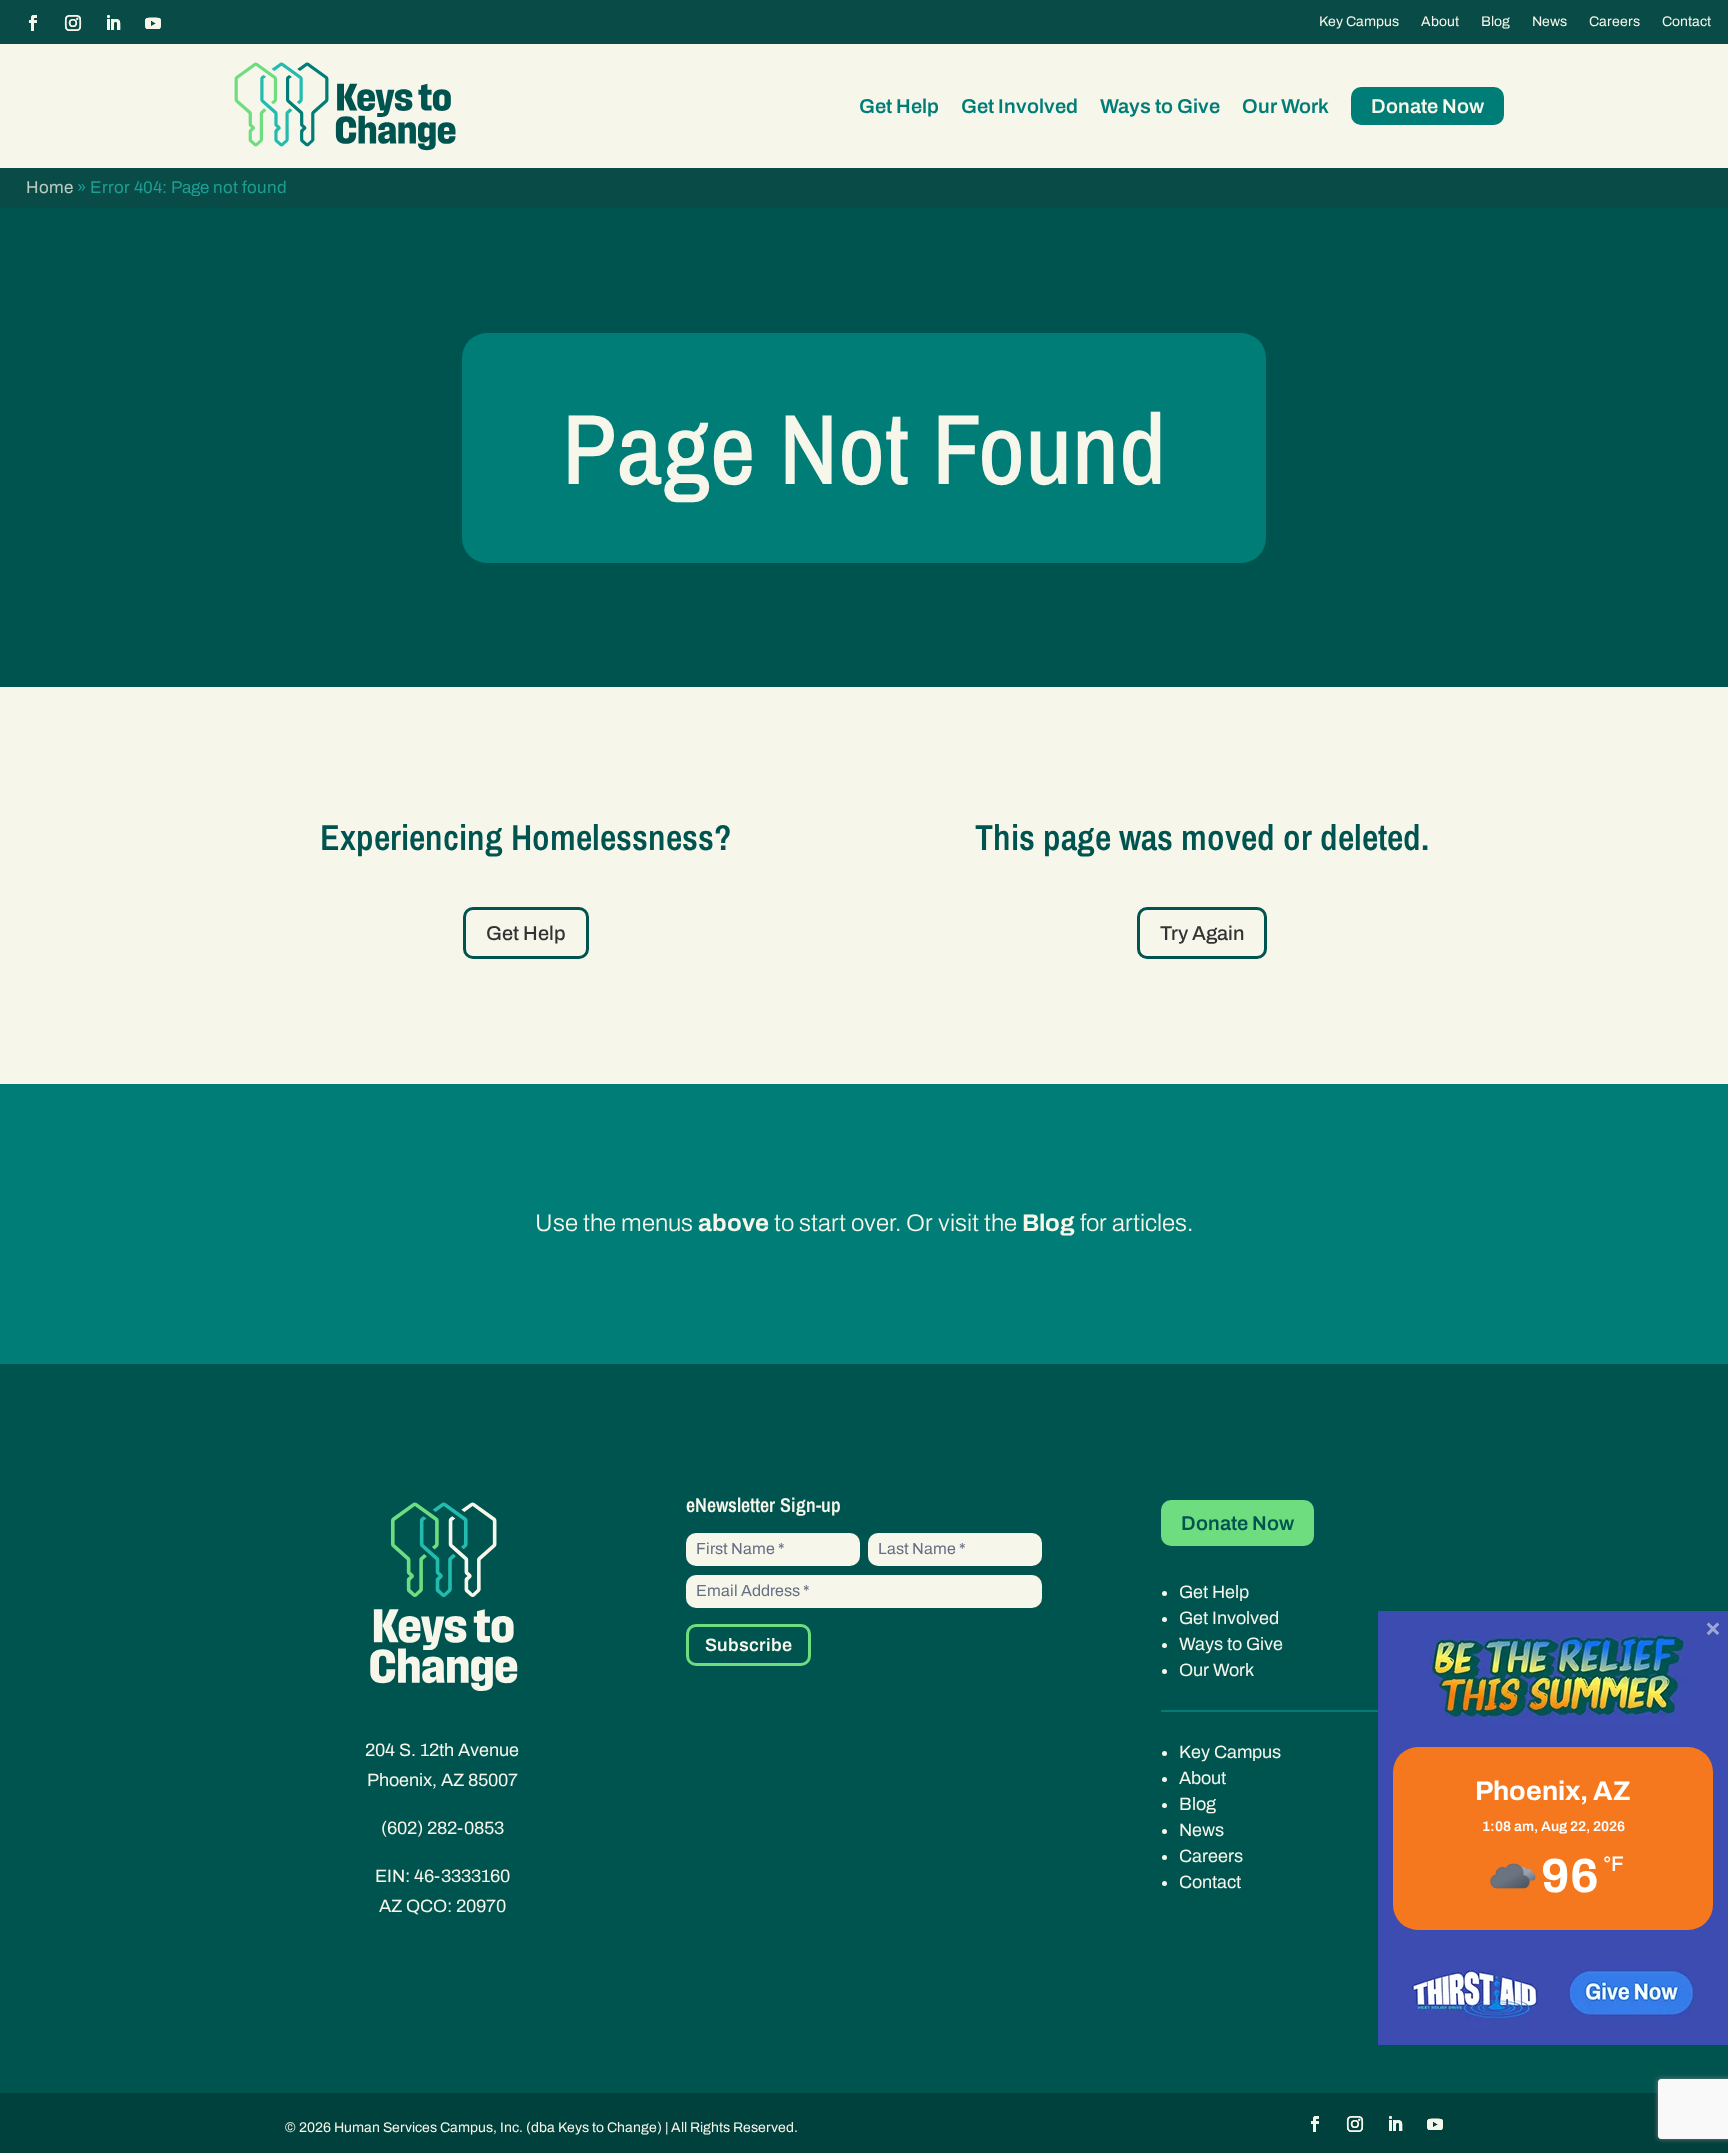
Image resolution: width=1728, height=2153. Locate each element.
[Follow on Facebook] (33, 23)
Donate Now (1427, 106)
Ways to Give (1160, 106)
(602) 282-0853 (442, 1828)
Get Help (899, 106)
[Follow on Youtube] (153, 23)
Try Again (1202, 933)
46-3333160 (462, 1876)
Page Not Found (864, 447)
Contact (1686, 22)
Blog (1495, 22)
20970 (481, 1906)
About (1440, 22)
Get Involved (1019, 106)
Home (49, 187)
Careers (1614, 22)
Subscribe (748, 1645)
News (1549, 22)
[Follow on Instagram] (73, 23)
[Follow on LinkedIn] (113, 23)
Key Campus (1359, 22)
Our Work (1285, 106)
